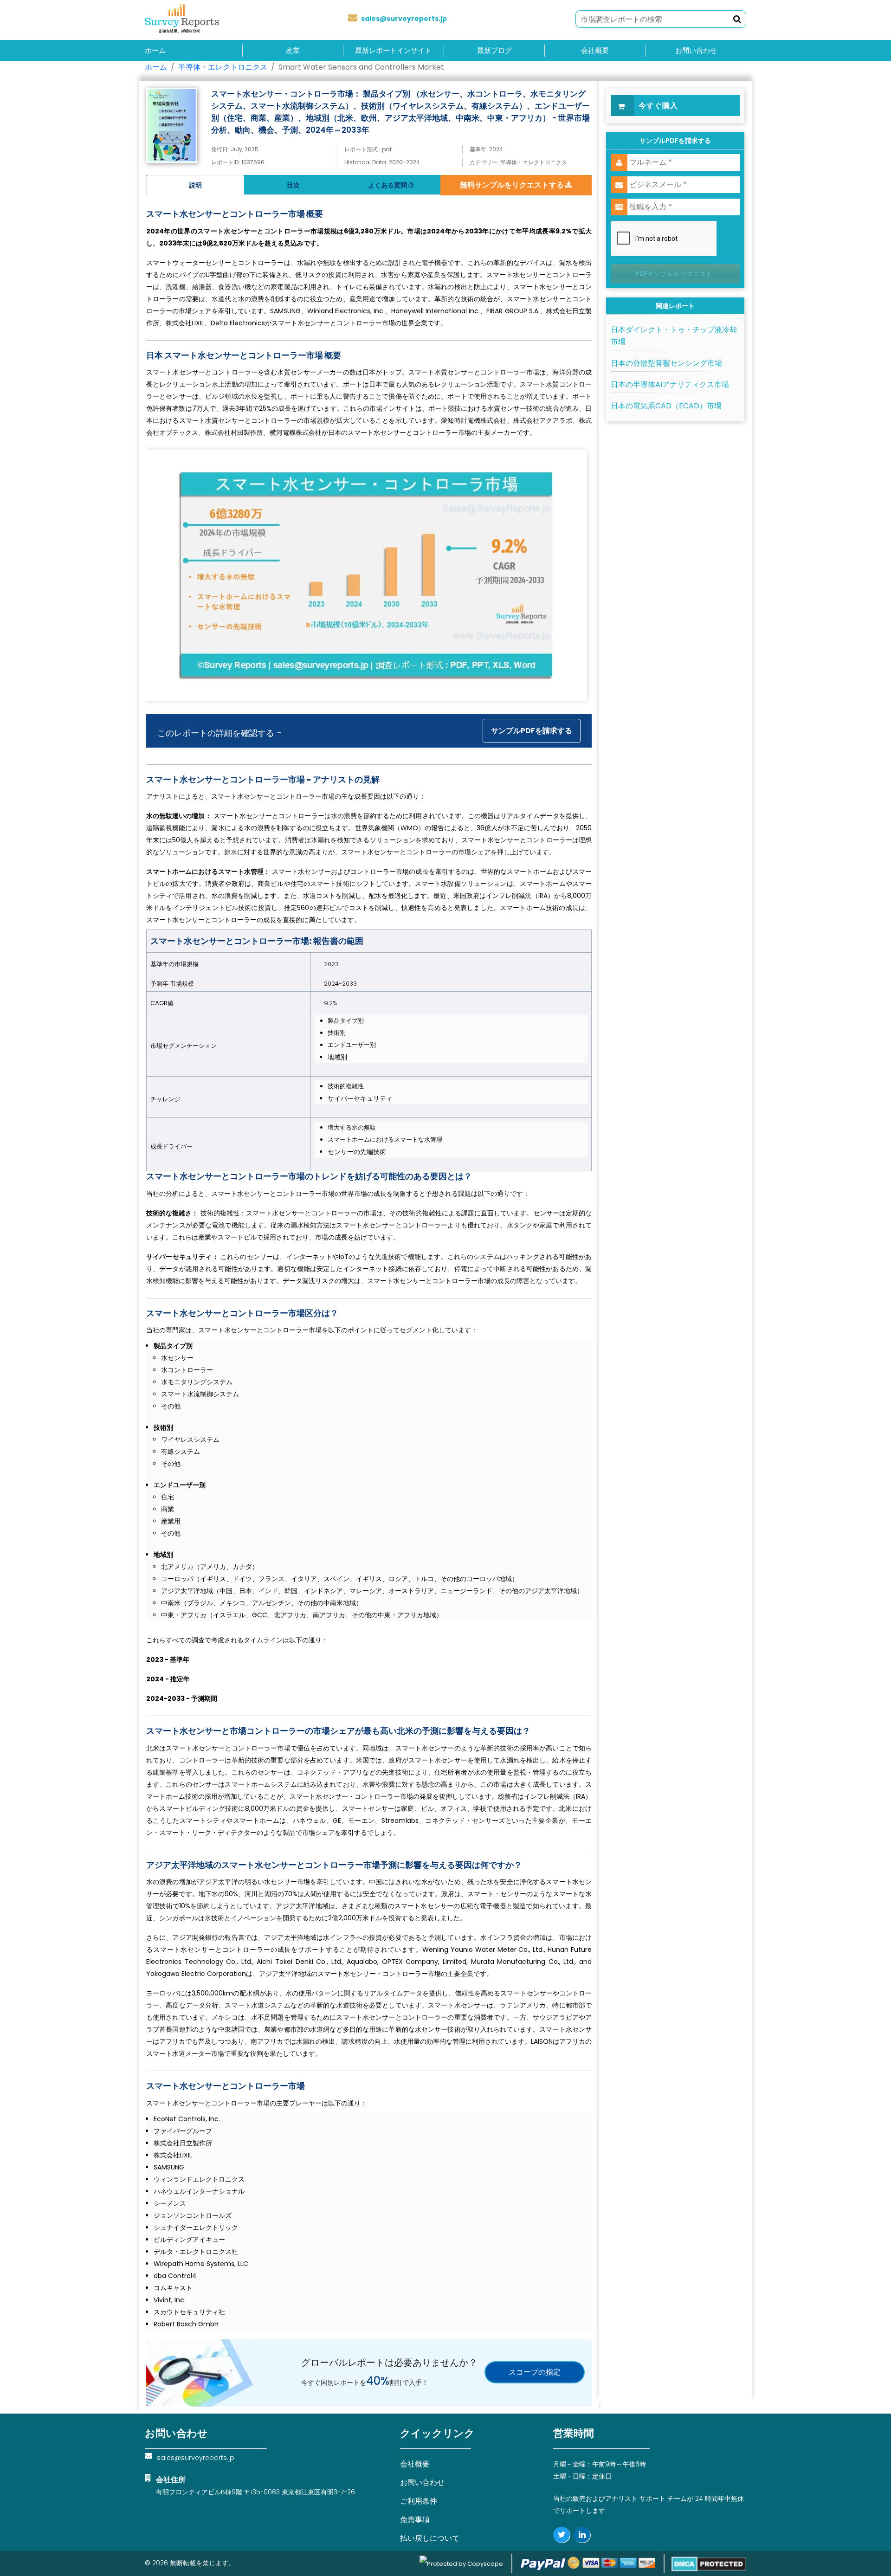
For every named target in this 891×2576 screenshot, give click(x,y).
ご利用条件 (419, 2501)
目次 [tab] (293, 185)
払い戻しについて (430, 2538)
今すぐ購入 (658, 106)
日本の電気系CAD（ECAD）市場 (666, 406)
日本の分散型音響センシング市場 (666, 363)
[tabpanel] (369, 1262)
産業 (293, 51)
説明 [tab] (195, 185)
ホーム (155, 51)
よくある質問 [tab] (388, 185)
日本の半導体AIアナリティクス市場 (670, 384)
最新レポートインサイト (393, 51)
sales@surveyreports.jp (404, 19)
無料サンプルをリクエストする (513, 185)
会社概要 (595, 51)
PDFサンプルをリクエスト (674, 274)
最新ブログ (494, 51)
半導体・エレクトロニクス (223, 67)
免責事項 (415, 2520)
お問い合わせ (696, 51)
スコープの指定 (535, 2372)
